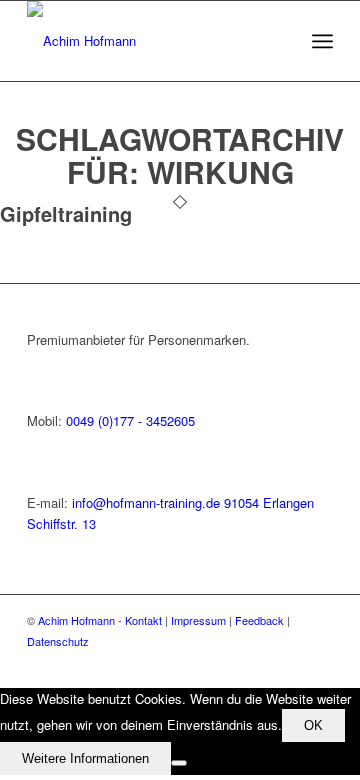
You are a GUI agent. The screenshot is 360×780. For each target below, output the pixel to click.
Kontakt (143, 620)
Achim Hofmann (76, 620)
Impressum (198, 620)
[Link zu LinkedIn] (318, 663)
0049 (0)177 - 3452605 (130, 420)
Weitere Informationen (85, 758)
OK (313, 725)
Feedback (259, 620)
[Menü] (322, 41)
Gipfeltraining (66, 213)
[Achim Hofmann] (149, 41)
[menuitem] (322, 41)
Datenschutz (58, 641)
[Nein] (179, 763)
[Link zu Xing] (288, 663)
